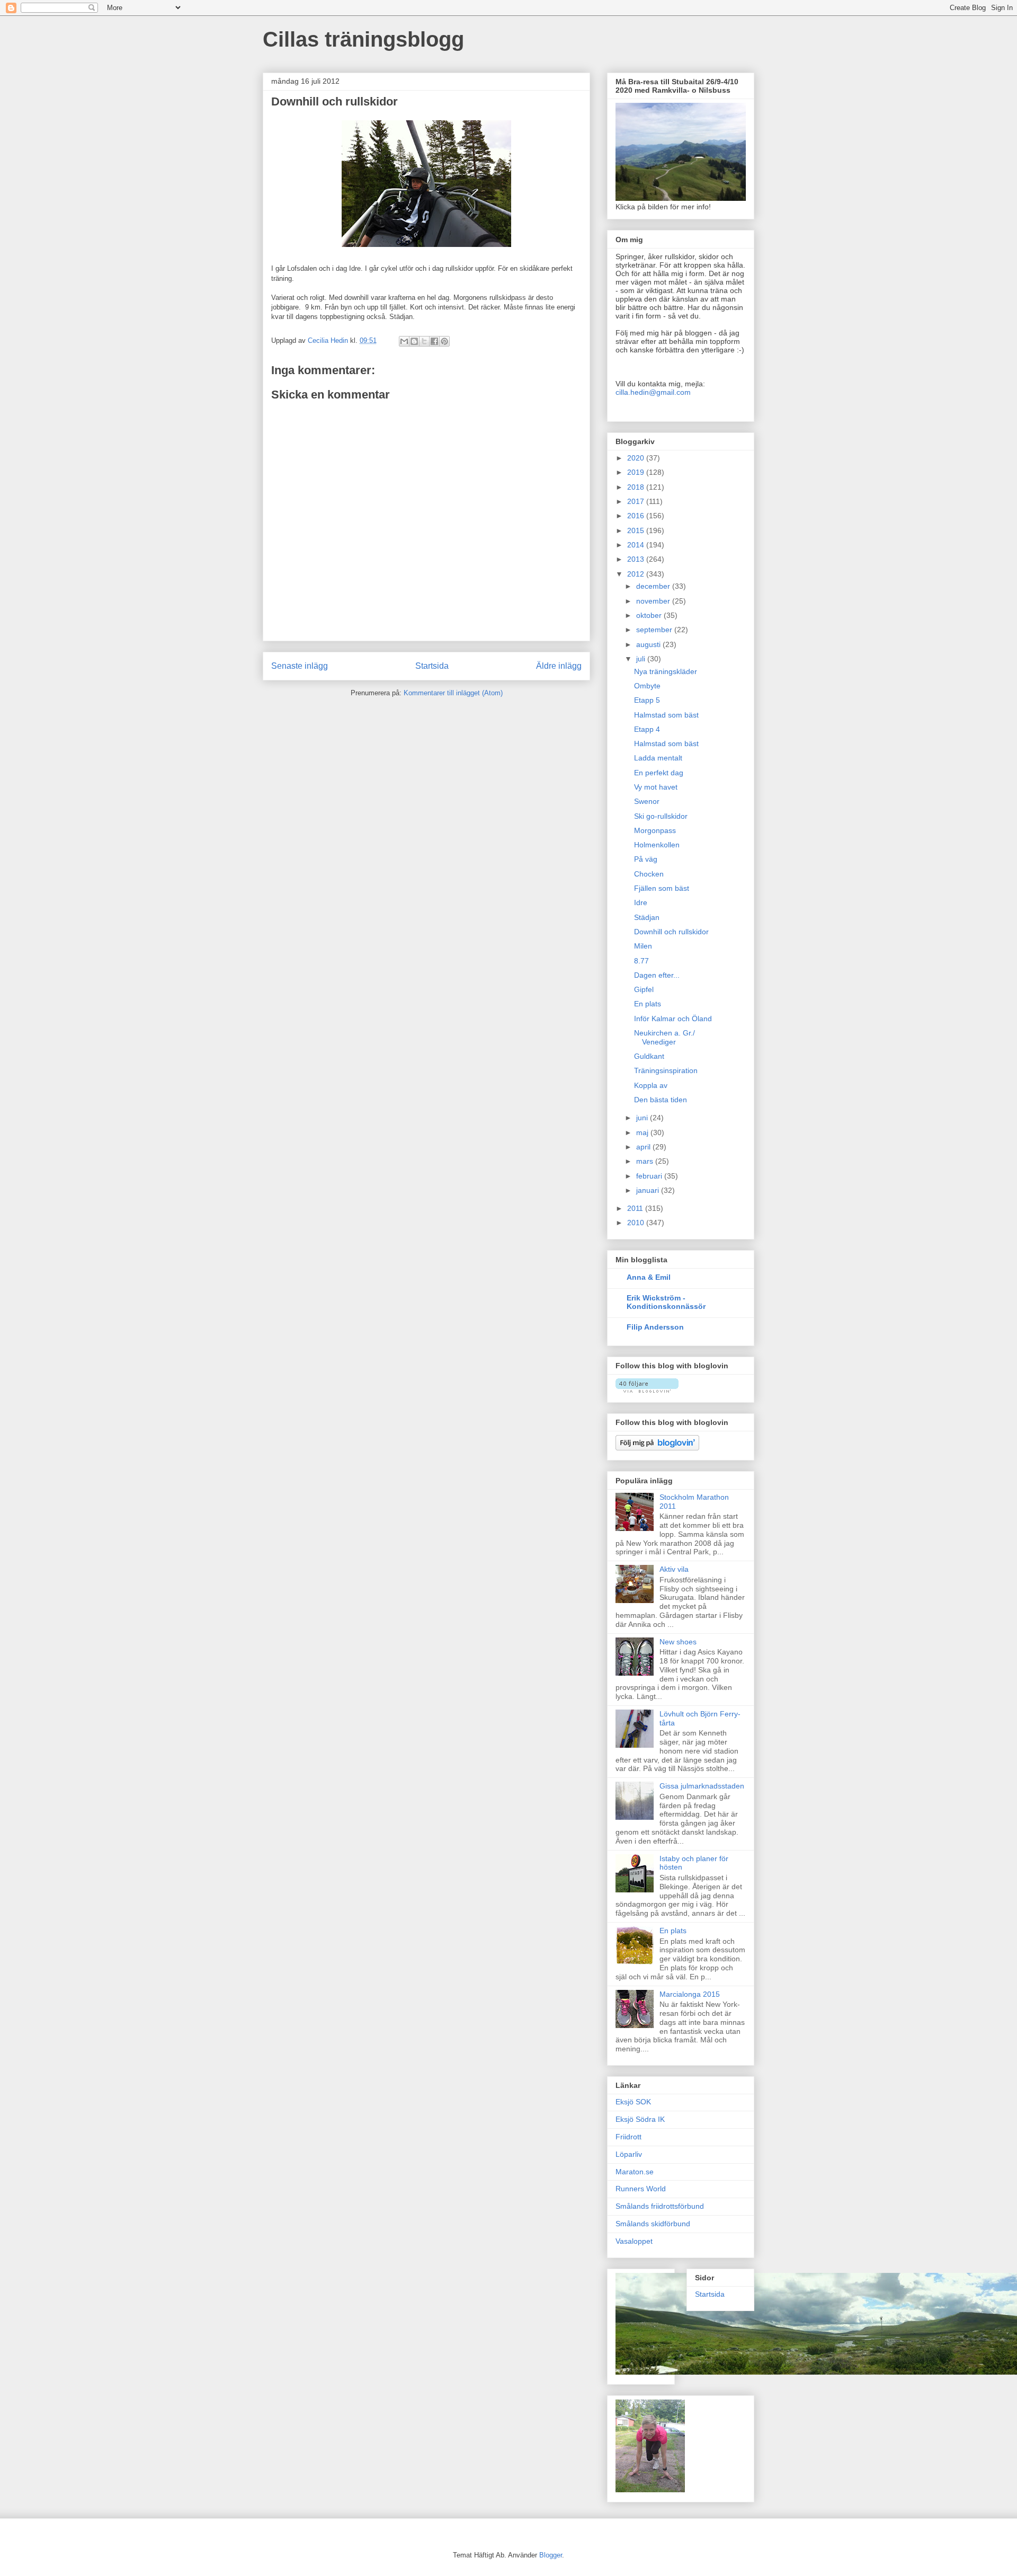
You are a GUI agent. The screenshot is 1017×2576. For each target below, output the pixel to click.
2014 (637, 545)
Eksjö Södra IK (640, 2119)
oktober (650, 615)
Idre (641, 902)
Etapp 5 (647, 700)
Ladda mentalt (658, 758)
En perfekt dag (659, 773)
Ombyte (647, 686)
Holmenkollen (657, 845)
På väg (646, 859)
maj (643, 1132)
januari (649, 1190)
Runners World (641, 2189)
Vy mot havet (656, 787)
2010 (637, 1223)
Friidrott (628, 2137)
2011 (636, 1208)
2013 (637, 559)
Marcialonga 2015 (690, 1994)
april (644, 1147)
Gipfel (644, 989)
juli (642, 659)
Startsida (432, 666)
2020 (637, 458)
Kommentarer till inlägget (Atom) (453, 693)
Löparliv (629, 2154)
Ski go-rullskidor (661, 816)
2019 (637, 472)
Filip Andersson (655, 1327)
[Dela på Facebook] (434, 341)
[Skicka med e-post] (404, 341)
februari (650, 1176)
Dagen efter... (657, 975)
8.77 (641, 961)
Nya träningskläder (666, 671)
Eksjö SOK (633, 2102)
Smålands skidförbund (653, 2224)
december (654, 586)
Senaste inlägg (300, 666)
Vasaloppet (634, 2241)
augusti (649, 644)
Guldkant (649, 1056)
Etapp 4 (647, 729)
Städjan (647, 917)
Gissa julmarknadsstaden (702, 1786)
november (654, 601)
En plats (648, 1004)
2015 (637, 530)
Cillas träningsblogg (363, 39)
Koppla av (651, 1085)
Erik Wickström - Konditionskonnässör (666, 1302)
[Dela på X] (424, 341)
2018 (637, 487)
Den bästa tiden (661, 1100)
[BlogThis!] (414, 341)
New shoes (678, 1642)
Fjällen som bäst (662, 888)
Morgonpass (655, 830)
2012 (637, 574)
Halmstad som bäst (666, 715)
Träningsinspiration (666, 1070)
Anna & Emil (649, 1277)
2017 (637, 501)
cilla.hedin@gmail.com (653, 392)
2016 (637, 516)
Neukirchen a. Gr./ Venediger (664, 1037)
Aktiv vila (674, 1569)
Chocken (649, 874)
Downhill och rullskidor (671, 932)
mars (646, 1161)
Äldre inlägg (559, 666)
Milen (643, 946)
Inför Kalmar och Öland (673, 1019)
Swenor (647, 801)
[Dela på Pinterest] (444, 341)
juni (643, 1118)
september (655, 630)
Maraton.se (635, 2172)
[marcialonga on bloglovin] (647, 1390)
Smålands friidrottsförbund (660, 2206)
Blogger (551, 2555)
